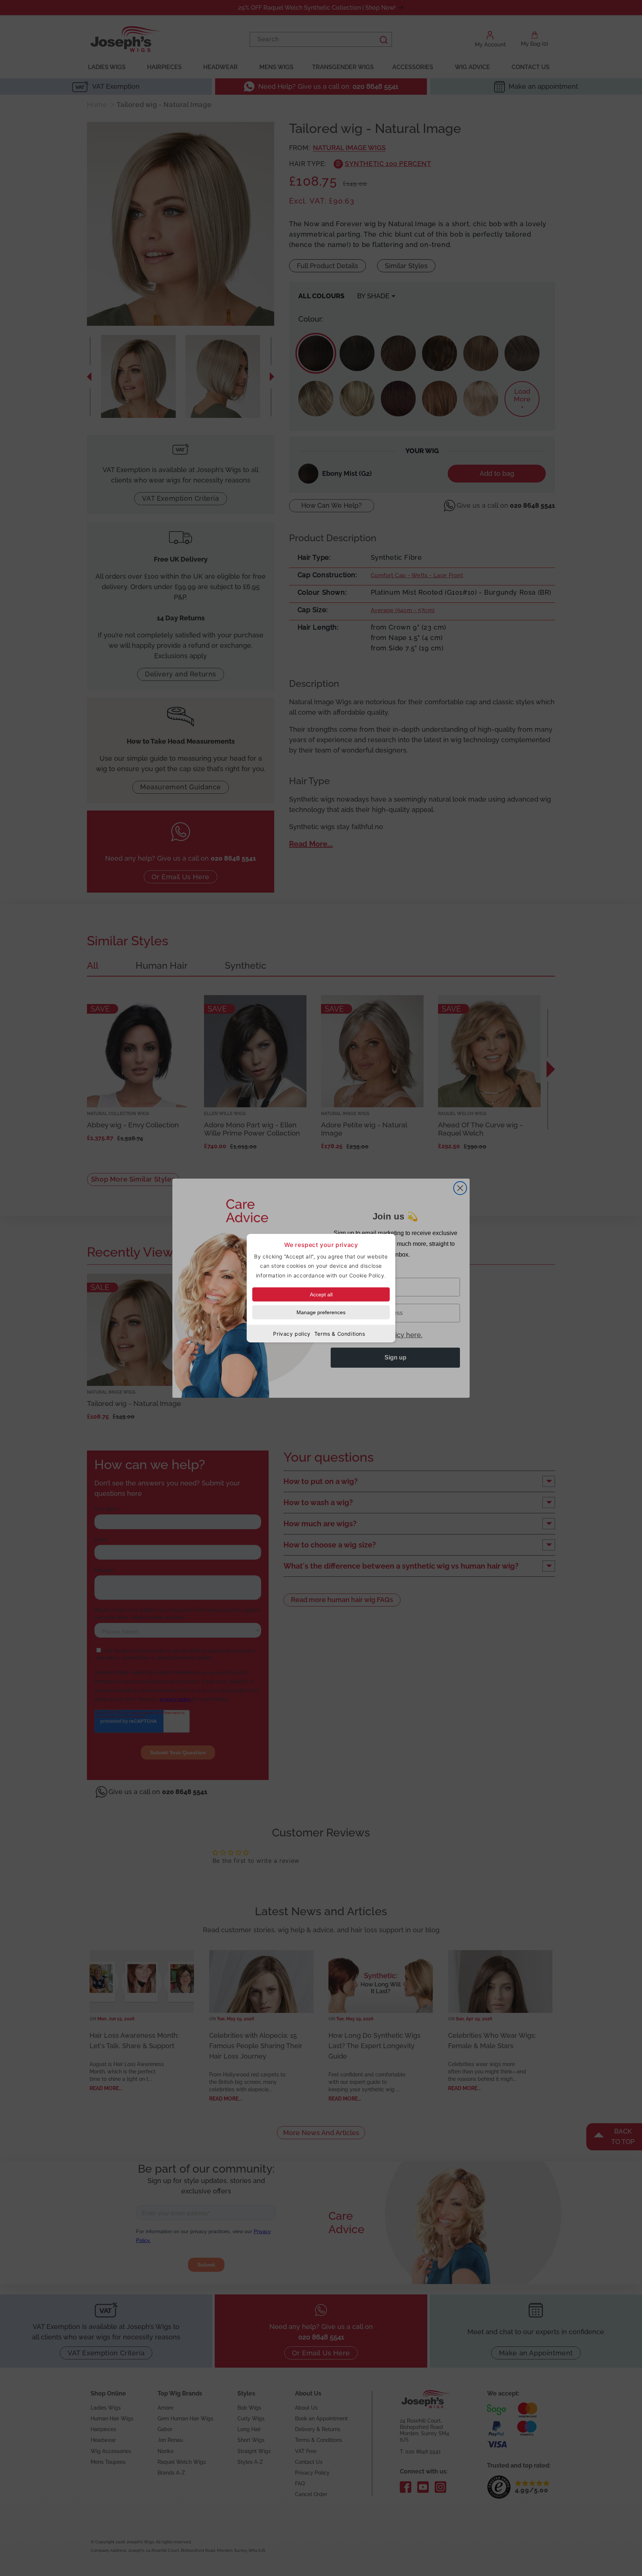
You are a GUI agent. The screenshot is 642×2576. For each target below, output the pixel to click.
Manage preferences (321, 1312)
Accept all (321, 1294)
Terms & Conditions (340, 1333)
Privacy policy (292, 1333)
